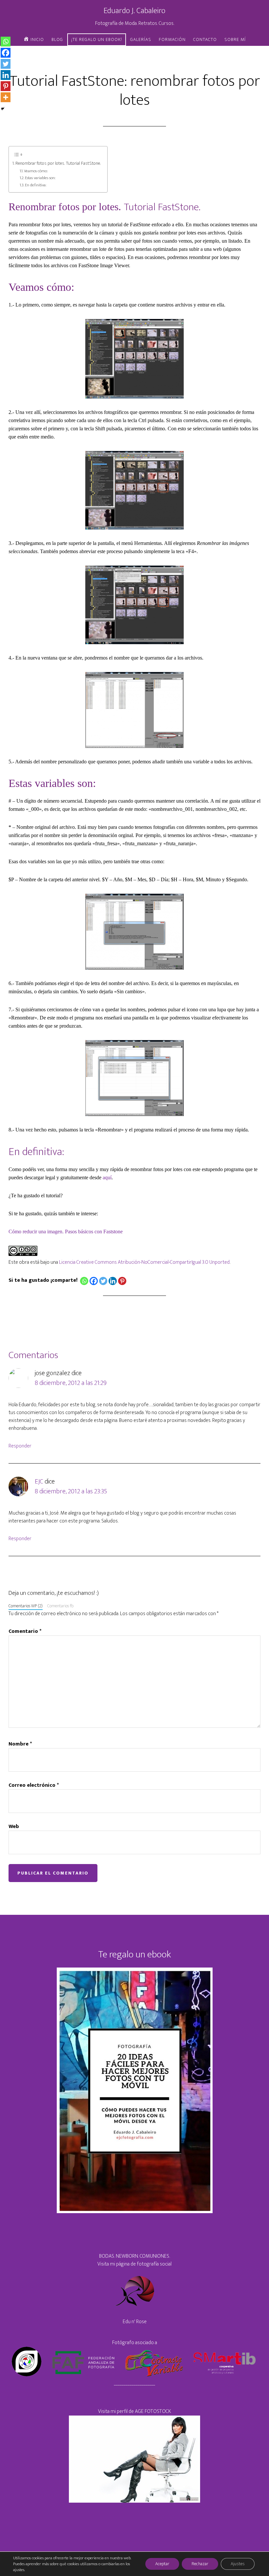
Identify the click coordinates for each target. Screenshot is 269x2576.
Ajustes (238, 2564)
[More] (6, 97)
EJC (39, 1482)
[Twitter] (103, 1281)
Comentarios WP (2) (26, 1606)
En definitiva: (36, 185)
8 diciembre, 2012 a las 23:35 (71, 1491)
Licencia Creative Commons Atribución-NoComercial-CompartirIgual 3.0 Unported (144, 1262)
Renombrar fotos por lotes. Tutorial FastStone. (58, 164)
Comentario (25, 1632)
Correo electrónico (34, 1785)
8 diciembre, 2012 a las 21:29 (71, 1383)
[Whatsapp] (84, 1281)
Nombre (20, 1744)
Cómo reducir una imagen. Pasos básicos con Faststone (66, 1232)
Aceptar (162, 2564)
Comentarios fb (60, 1606)
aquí (107, 1177)
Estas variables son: (40, 178)
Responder (20, 1446)
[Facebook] (94, 1281)
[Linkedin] (113, 1281)
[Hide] (3, 109)
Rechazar (200, 2564)
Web (14, 1827)
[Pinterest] (122, 1281)
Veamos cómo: (36, 171)
